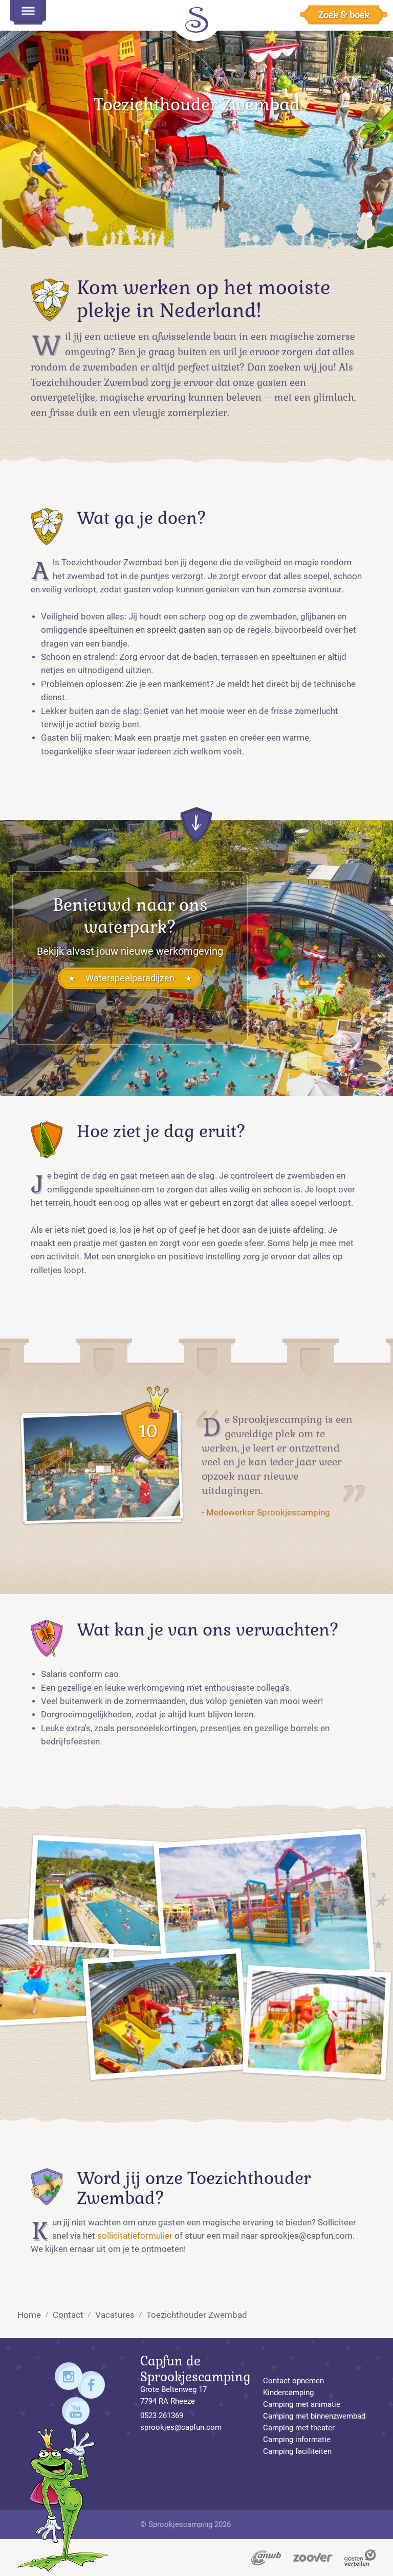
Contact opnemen (293, 2381)
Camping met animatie (302, 2404)
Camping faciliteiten (297, 2451)
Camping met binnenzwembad (314, 2416)
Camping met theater (299, 2428)
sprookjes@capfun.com (181, 2427)
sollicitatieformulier (135, 2236)
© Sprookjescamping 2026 (185, 2524)
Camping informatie (297, 2440)
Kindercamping (288, 2393)
